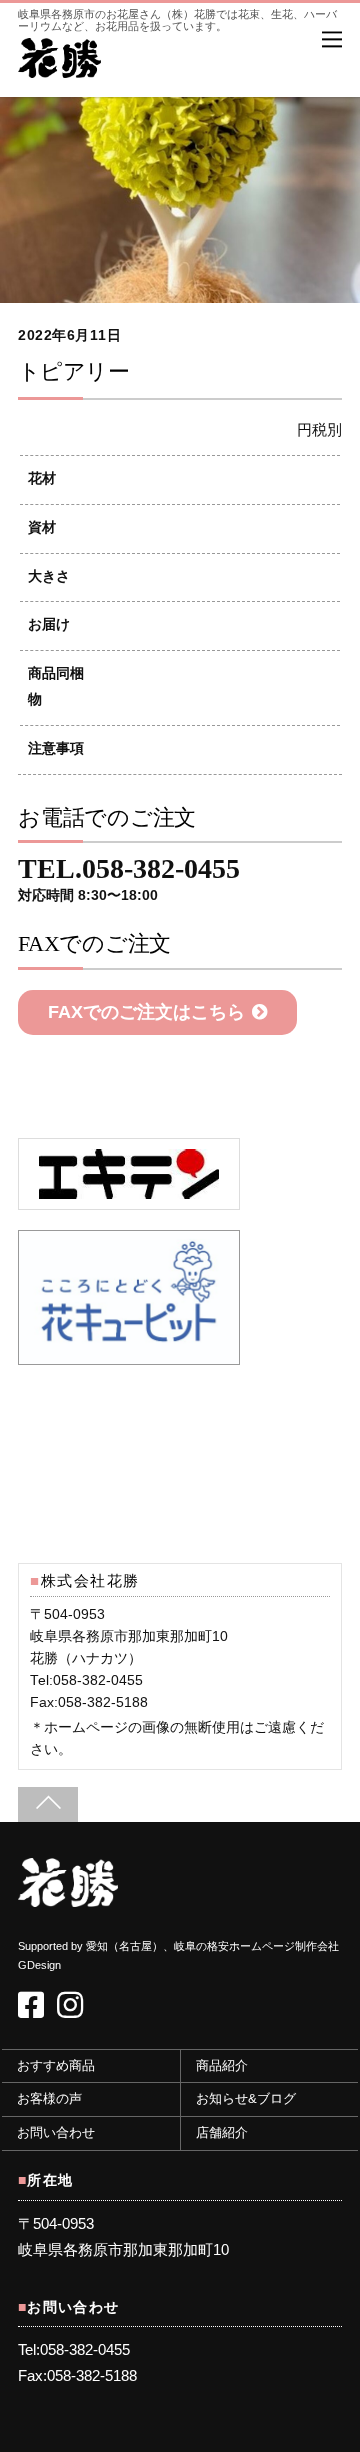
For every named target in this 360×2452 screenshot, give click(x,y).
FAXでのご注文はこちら (146, 1012)
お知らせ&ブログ (246, 2099)
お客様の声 (49, 2099)
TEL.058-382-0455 (129, 880)
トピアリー (73, 371)
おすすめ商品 (56, 2066)
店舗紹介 (222, 2133)
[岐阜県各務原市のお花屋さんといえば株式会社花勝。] (59, 67)
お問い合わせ (56, 2133)
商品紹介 (222, 2066)
